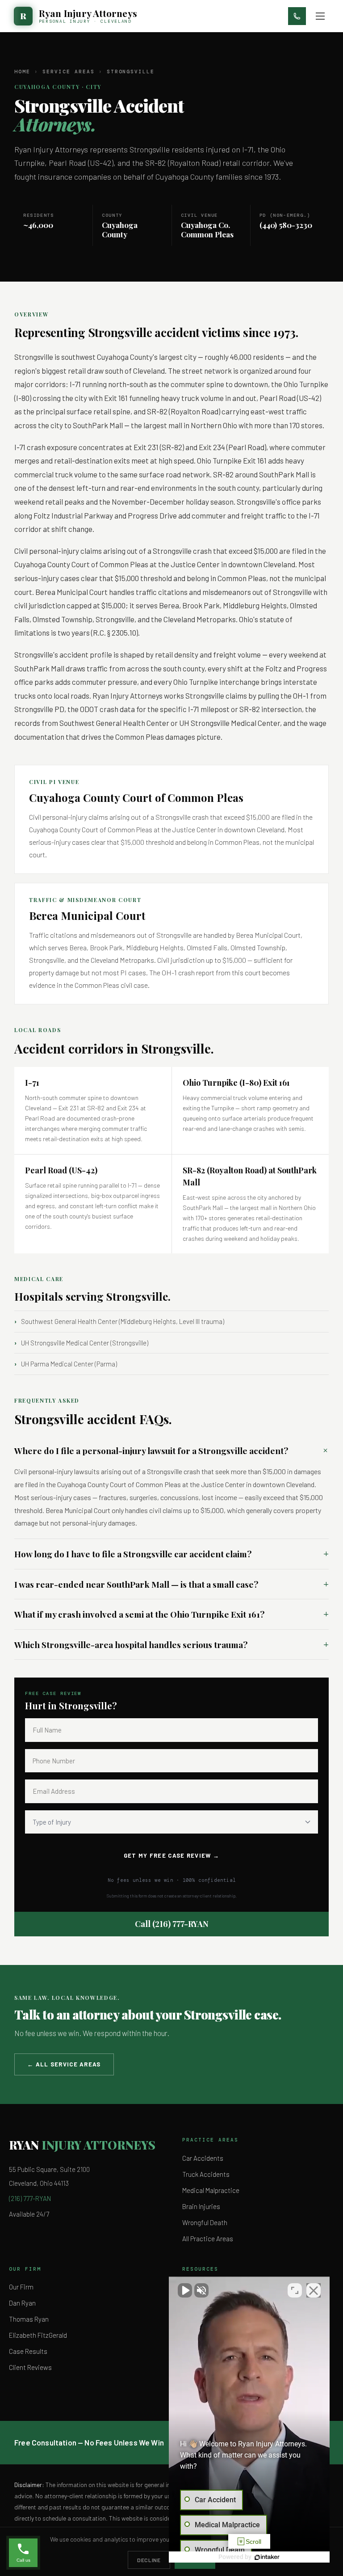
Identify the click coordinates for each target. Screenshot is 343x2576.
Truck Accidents (206, 2174)
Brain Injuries (201, 2206)
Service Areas (69, 72)
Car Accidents (203, 2158)
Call (172, 1924)
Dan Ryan (22, 2303)
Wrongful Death (205, 2222)
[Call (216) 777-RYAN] (297, 16)
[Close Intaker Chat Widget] (314, 2290)
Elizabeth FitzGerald (38, 2335)
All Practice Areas (208, 2239)
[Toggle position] (295, 2290)
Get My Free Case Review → (172, 1855)
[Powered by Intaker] (267, 2557)
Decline (149, 2560)
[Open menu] (320, 16)
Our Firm (21, 2287)
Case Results (28, 2351)
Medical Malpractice (211, 2190)
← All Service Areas (64, 2064)
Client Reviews (30, 2367)
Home (22, 72)
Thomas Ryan (29, 2319)
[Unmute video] (185, 2290)
